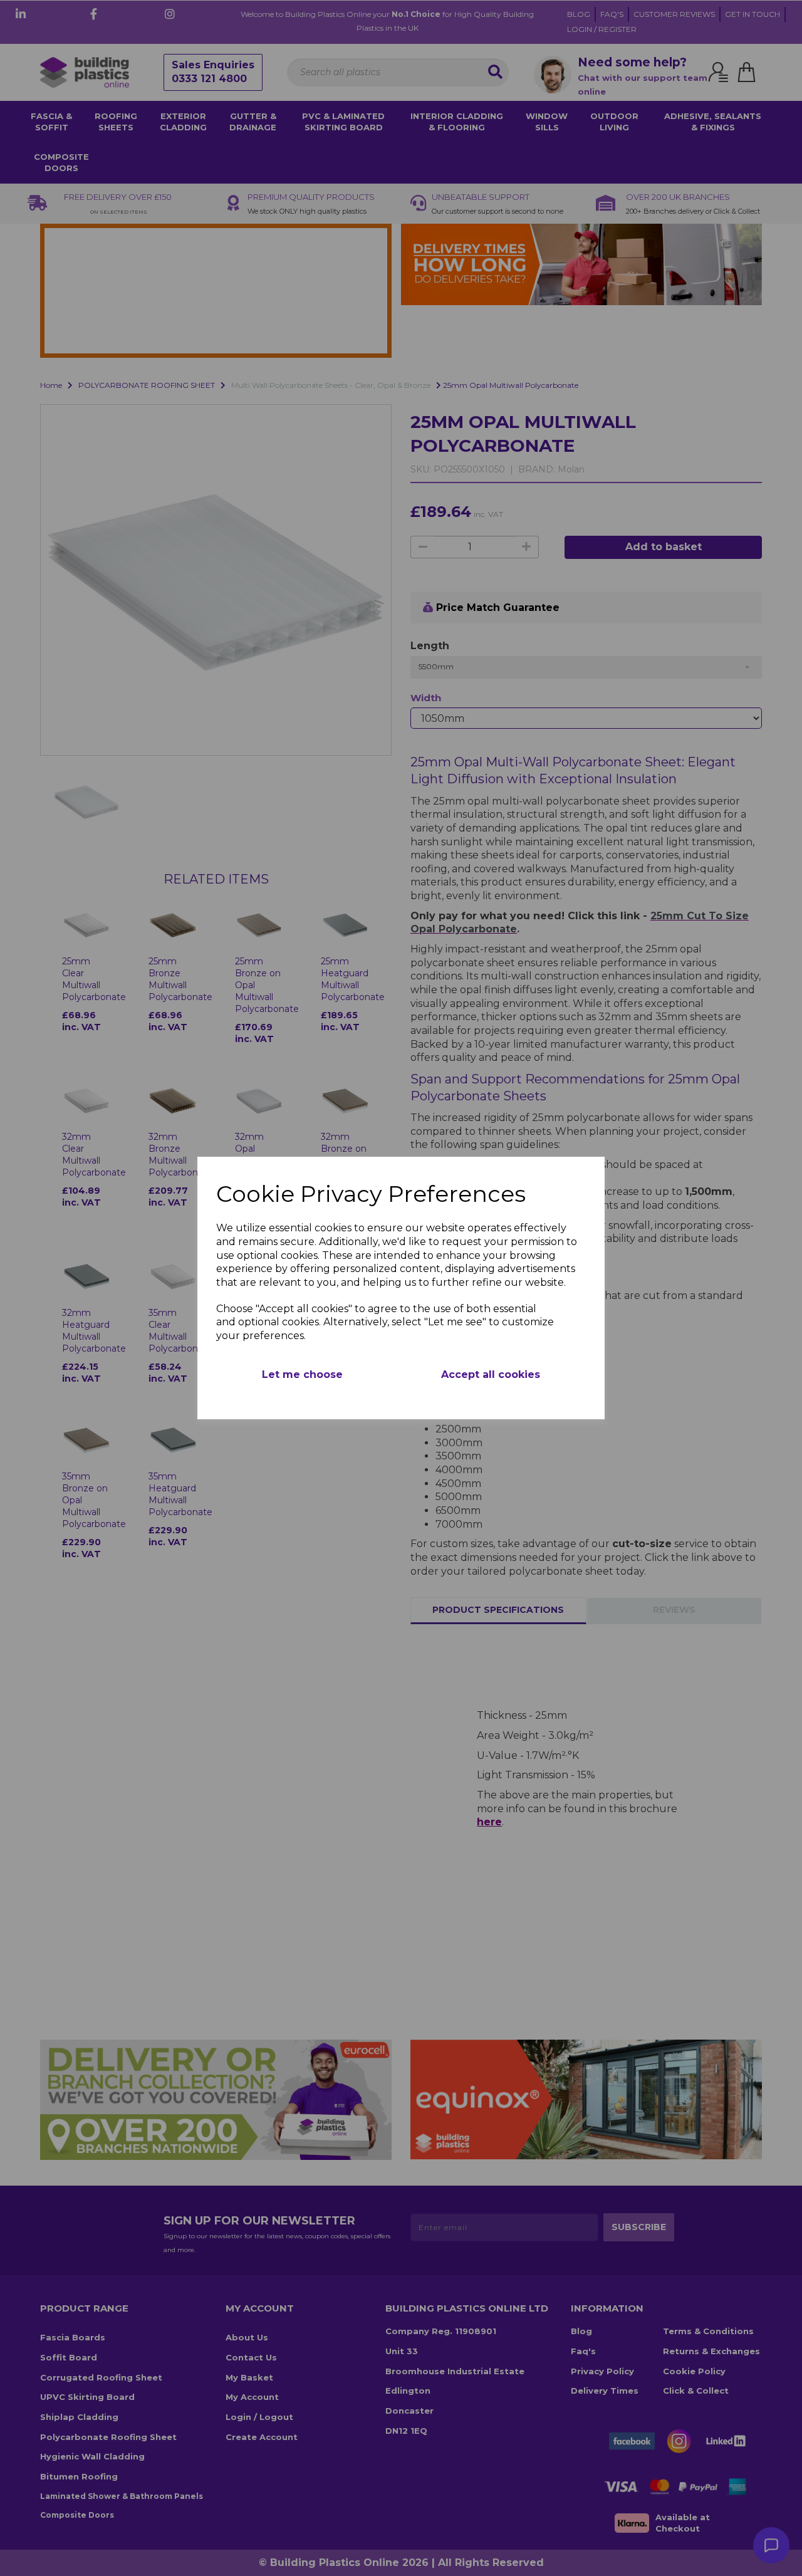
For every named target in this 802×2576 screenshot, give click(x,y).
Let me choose (302, 1374)
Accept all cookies (491, 1374)
